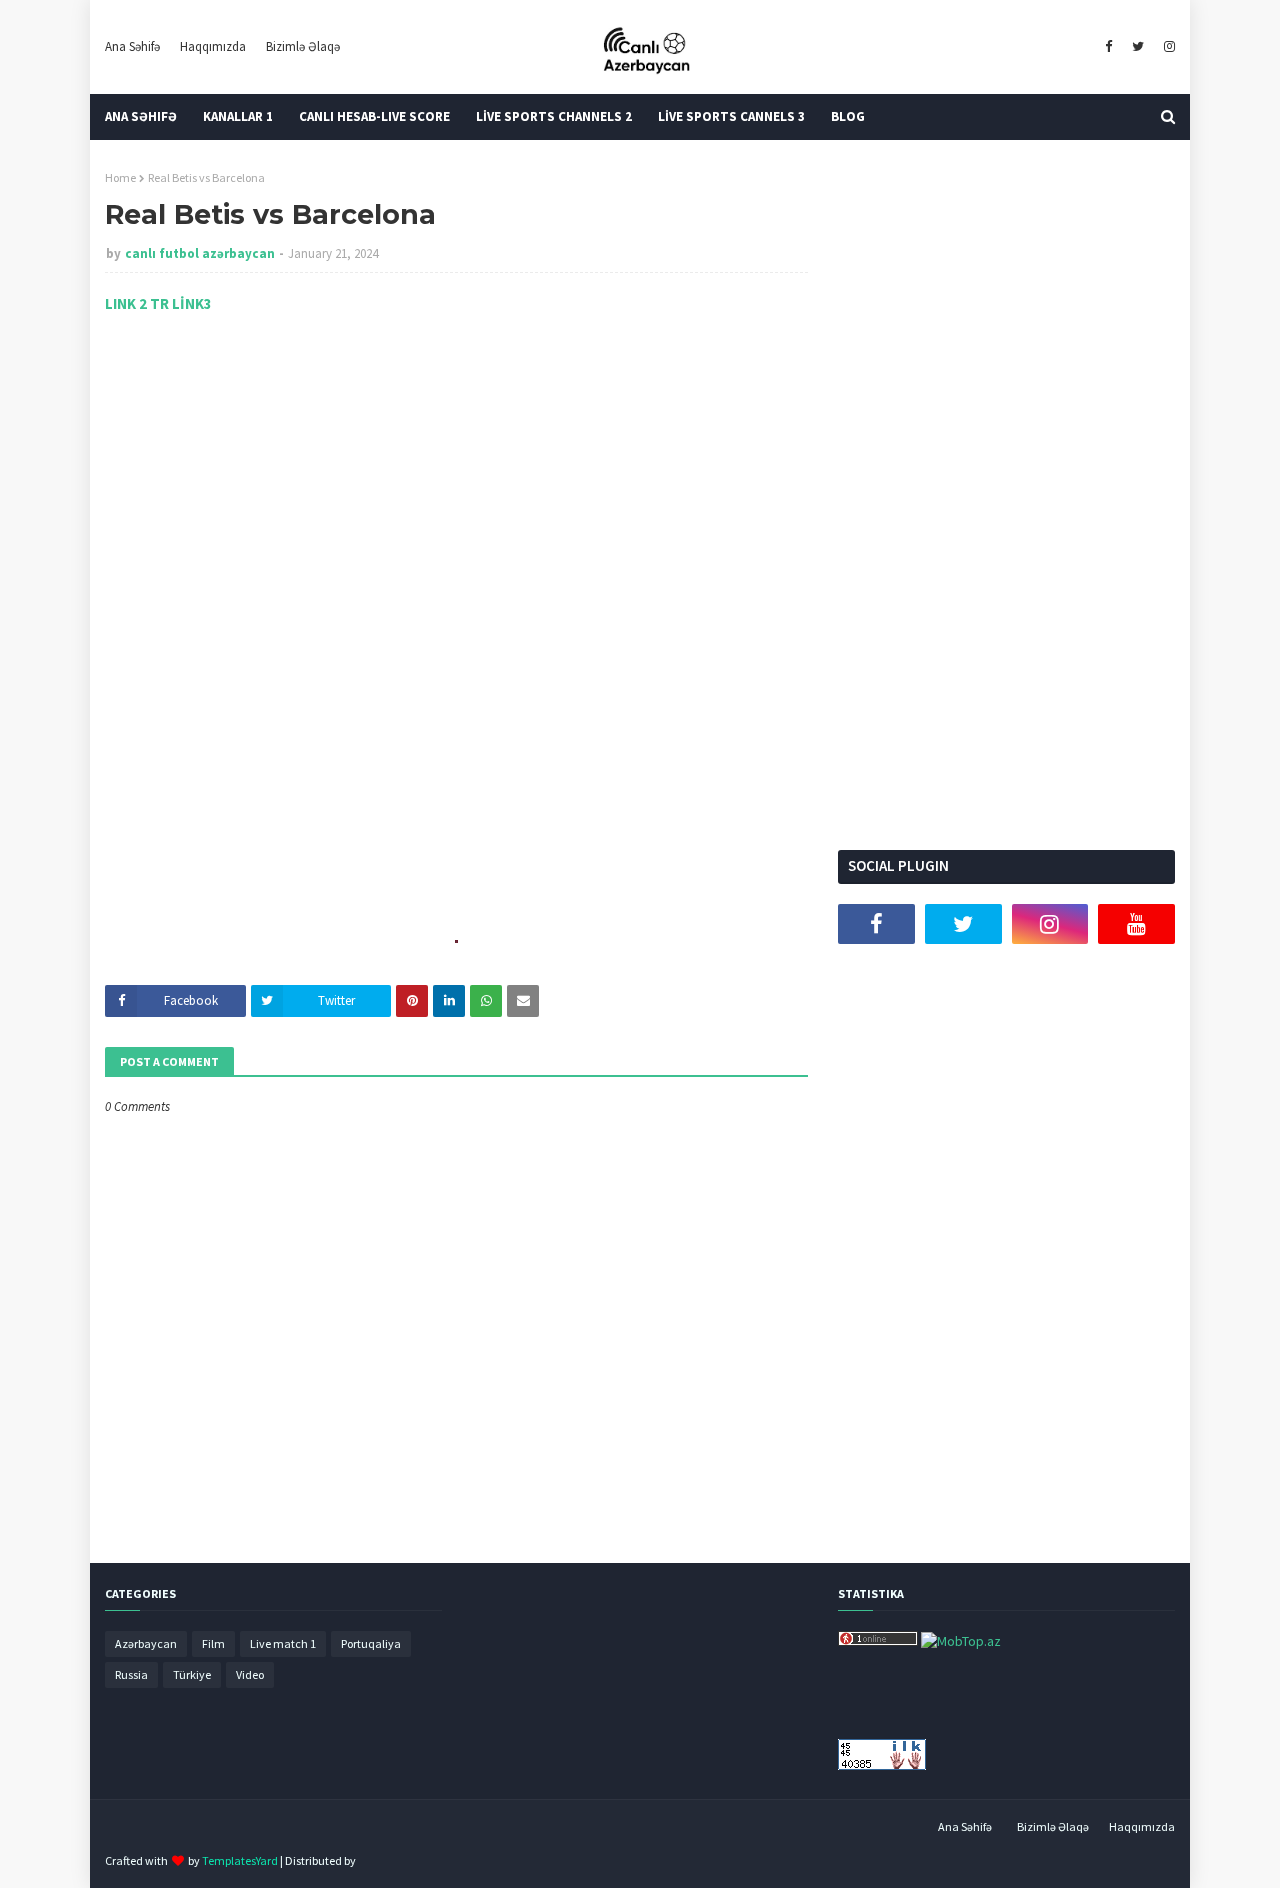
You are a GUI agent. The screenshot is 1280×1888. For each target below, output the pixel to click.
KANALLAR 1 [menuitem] (238, 116)
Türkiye (192, 1674)
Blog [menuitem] (848, 116)
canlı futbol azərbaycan (200, 253)
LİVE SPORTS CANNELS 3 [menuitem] (731, 116)
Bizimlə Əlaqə (303, 46)
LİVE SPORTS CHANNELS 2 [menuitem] (554, 116)
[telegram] (876, 974)
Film (213, 1643)
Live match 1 (283, 1643)
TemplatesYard (240, 1860)
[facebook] (1108, 47)
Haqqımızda (213, 46)
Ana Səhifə (132, 46)
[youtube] (1136, 924)
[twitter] (1138, 47)
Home (120, 177)
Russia (131, 1674)
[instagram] (1167, 47)
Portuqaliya (371, 1643)
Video (250, 1674)
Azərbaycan (146, 1643)
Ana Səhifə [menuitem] (141, 116)
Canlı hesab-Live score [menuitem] (374, 116)
